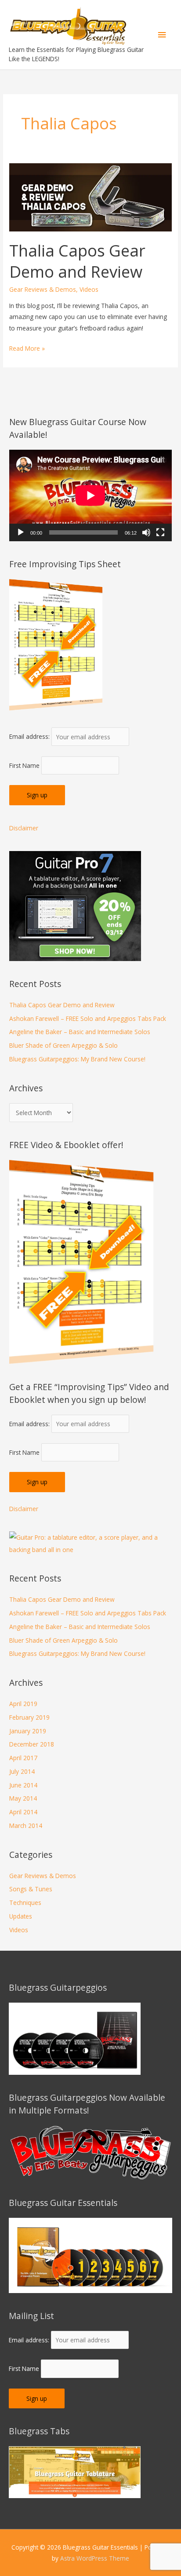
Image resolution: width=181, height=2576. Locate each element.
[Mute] (146, 532)
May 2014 (23, 1798)
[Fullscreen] (160, 532)
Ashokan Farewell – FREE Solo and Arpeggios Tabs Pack (88, 1018)
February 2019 (29, 1717)
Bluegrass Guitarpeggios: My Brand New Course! (77, 1059)
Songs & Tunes (31, 1889)
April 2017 (23, 1758)
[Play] (21, 532)
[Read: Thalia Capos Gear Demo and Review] (90, 196)
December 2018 (32, 1744)
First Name (24, 765)
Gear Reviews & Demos (43, 289)
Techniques (25, 1903)
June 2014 (23, 1785)
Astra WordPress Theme (95, 2558)
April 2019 (23, 1704)
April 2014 (23, 1812)
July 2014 (22, 1771)
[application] (90, 495)
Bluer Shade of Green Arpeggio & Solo (63, 1045)
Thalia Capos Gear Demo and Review (77, 261)
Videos (89, 289)
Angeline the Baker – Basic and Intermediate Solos (80, 1032)
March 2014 (26, 1826)
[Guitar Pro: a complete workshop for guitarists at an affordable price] (90, 1543)
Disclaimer (24, 828)
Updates (21, 1916)
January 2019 (28, 1731)
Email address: (30, 737)
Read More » (27, 349)
